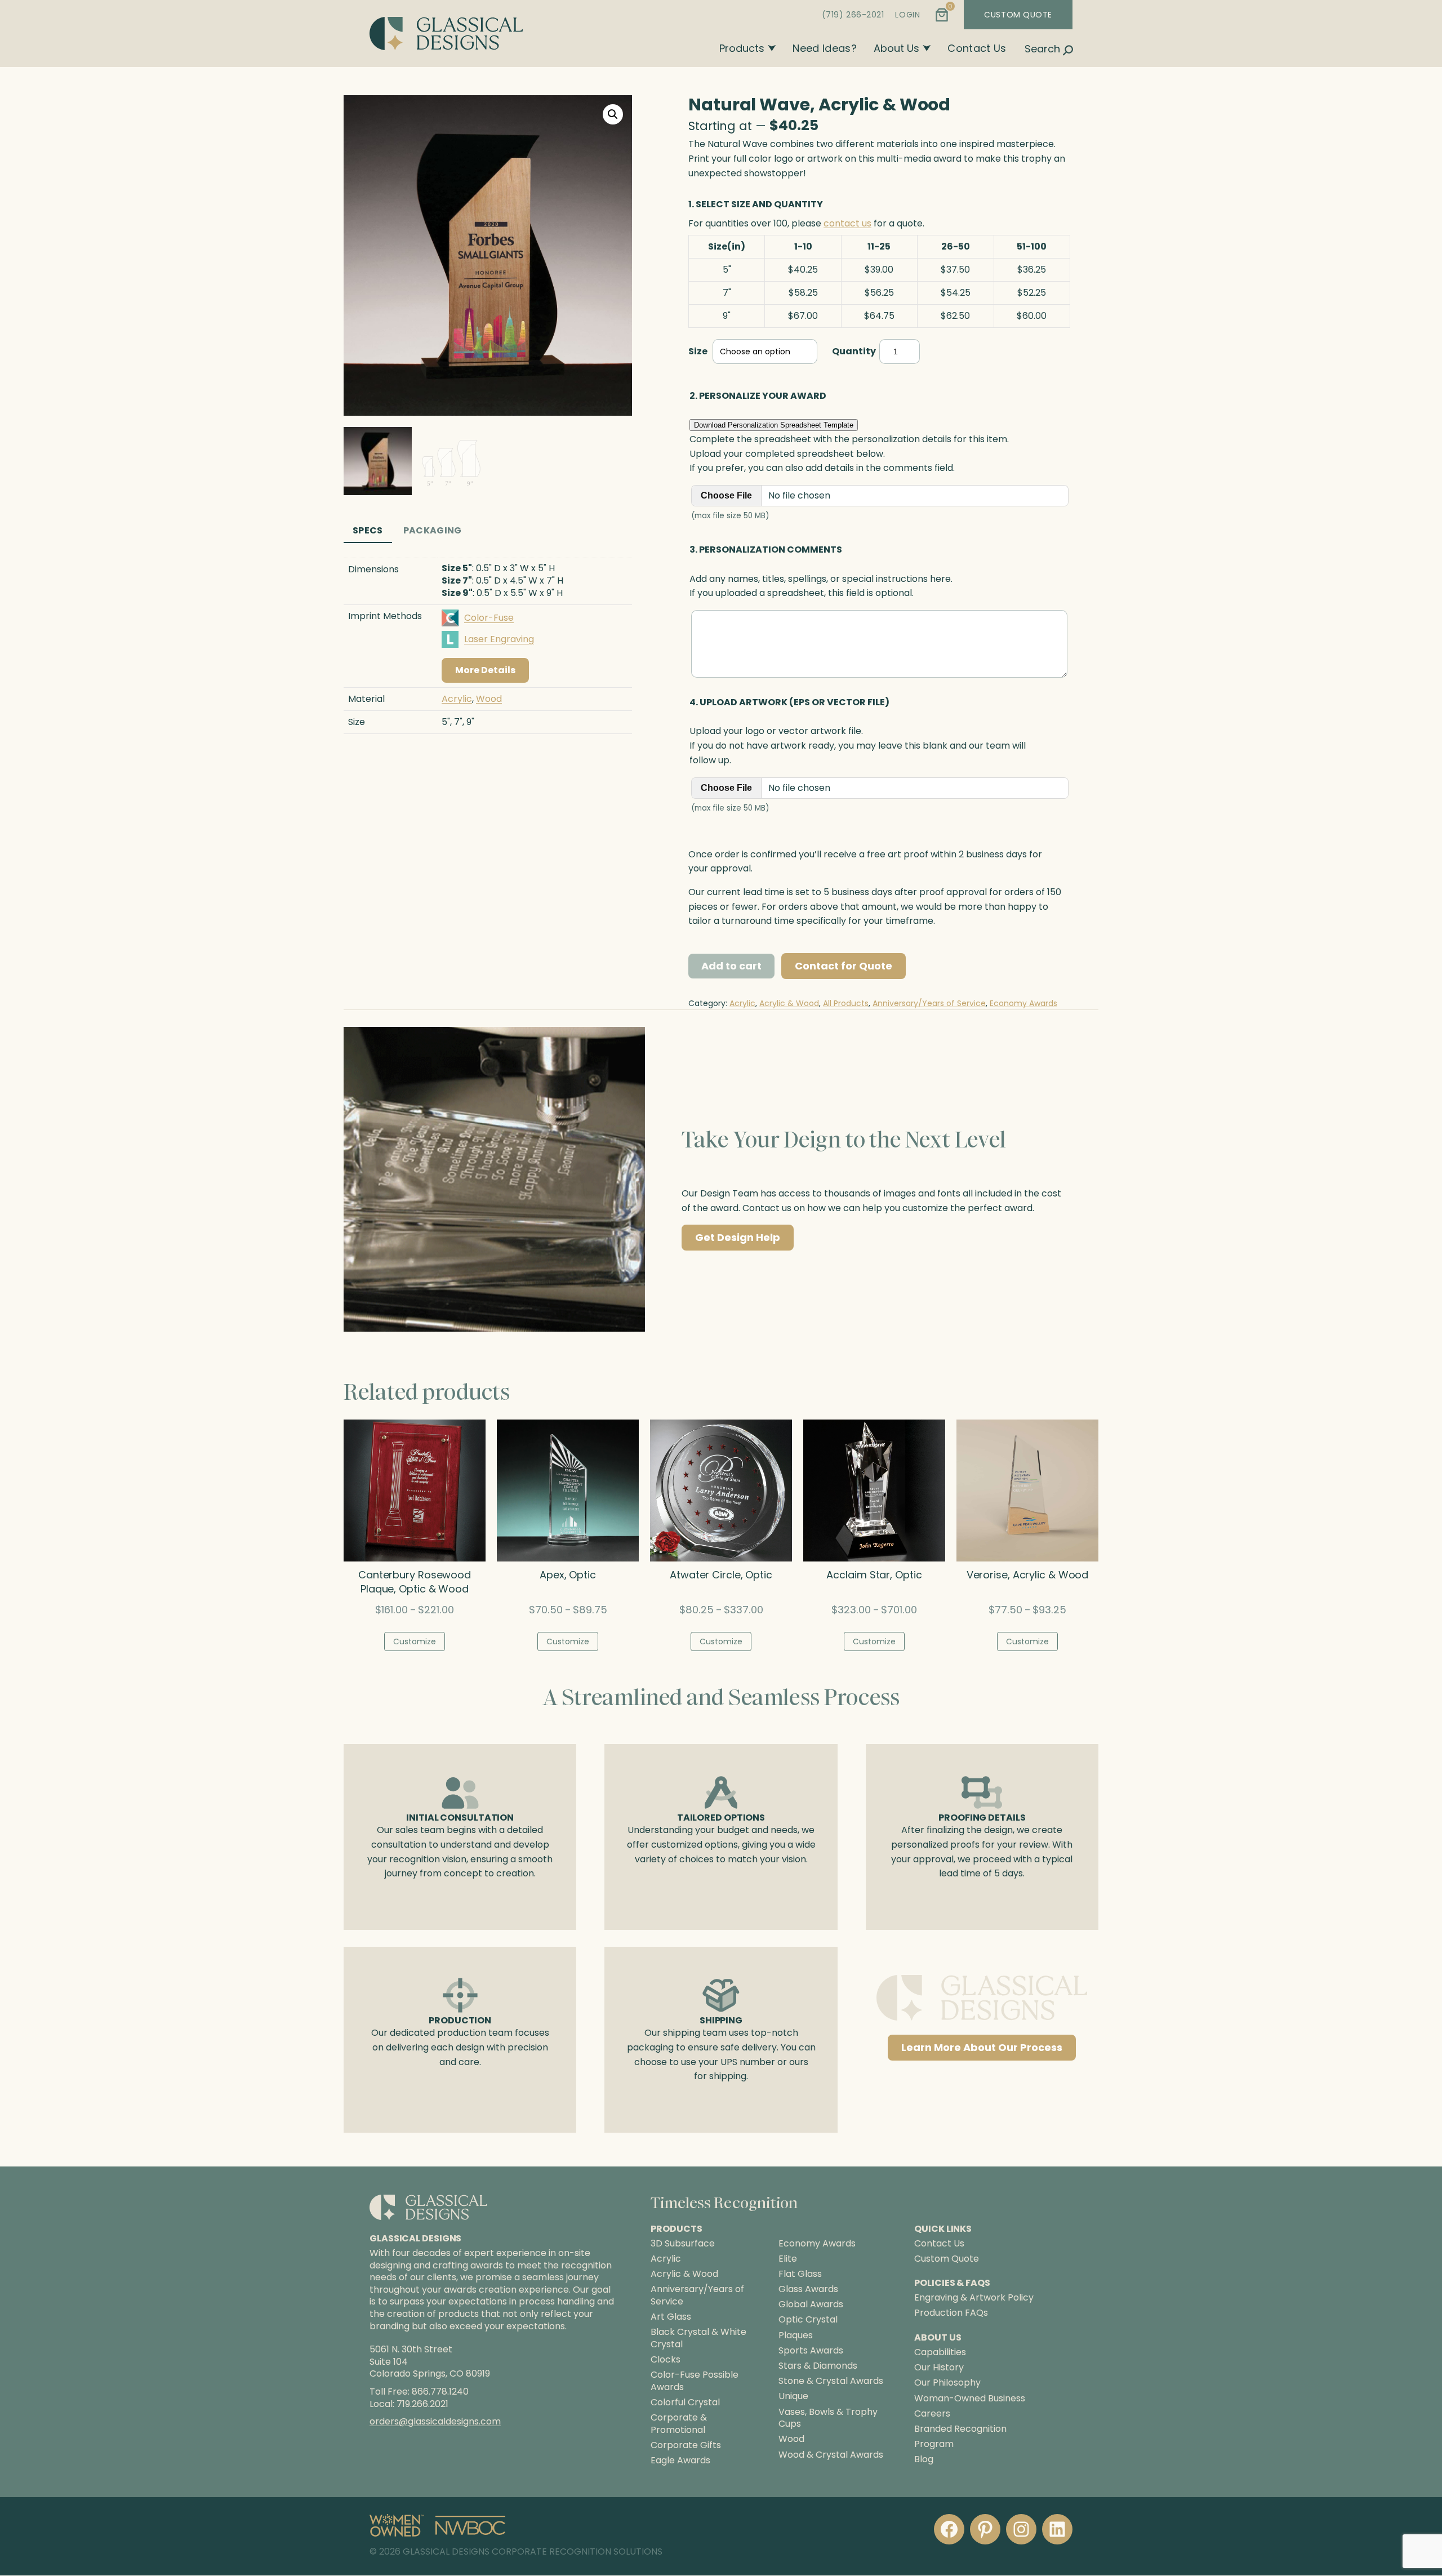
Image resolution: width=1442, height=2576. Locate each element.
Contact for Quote (844, 966)
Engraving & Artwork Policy (974, 2298)
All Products (846, 1003)
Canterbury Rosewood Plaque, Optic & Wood (415, 1582)
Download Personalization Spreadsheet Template (774, 425)
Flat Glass (800, 2274)
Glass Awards (808, 2289)
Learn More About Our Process (982, 2047)
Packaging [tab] (433, 530)
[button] (613, 114)
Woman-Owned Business (970, 2398)
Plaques (796, 2335)
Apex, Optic (568, 1575)
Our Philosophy (947, 2383)
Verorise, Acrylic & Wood (1028, 1575)
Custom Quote (947, 2259)
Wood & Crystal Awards (831, 2455)
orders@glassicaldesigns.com (435, 2421)
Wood (489, 699)
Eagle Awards (680, 2461)
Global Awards (811, 2305)
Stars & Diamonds (818, 2366)
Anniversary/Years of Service (929, 1003)
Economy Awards (1023, 1003)
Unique (793, 2397)
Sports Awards (811, 2351)
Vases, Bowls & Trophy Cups (828, 2418)
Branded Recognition (960, 2429)
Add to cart (731, 966)
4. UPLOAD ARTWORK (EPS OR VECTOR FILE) (789, 702)
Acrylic (457, 699)
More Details (485, 670)
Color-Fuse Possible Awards (695, 2381)
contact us (847, 223)
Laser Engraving (499, 639)
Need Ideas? (825, 48)
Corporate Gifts (686, 2445)
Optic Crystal (808, 2320)
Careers (932, 2413)
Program (934, 2444)
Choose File (726, 495)
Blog (924, 2460)
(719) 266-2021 (853, 15)
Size (698, 351)
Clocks (666, 2360)
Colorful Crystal (685, 2403)
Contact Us (977, 48)
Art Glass (671, 2317)
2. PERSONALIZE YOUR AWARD (758, 396)
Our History (939, 2368)
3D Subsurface (683, 2244)
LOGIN (907, 15)
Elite (788, 2259)
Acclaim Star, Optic (874, 1575)
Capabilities (940, 2352)
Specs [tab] (368, 530)
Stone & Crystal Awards (831, 2382)
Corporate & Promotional (679, 2424)
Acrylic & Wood (789, 1003)
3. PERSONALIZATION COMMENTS (766, 550)
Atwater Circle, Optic (721, 1575)
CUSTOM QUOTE (1018, 15)
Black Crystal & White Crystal (698, 2338)
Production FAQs (951, 2313)
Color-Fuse (489, 618)
